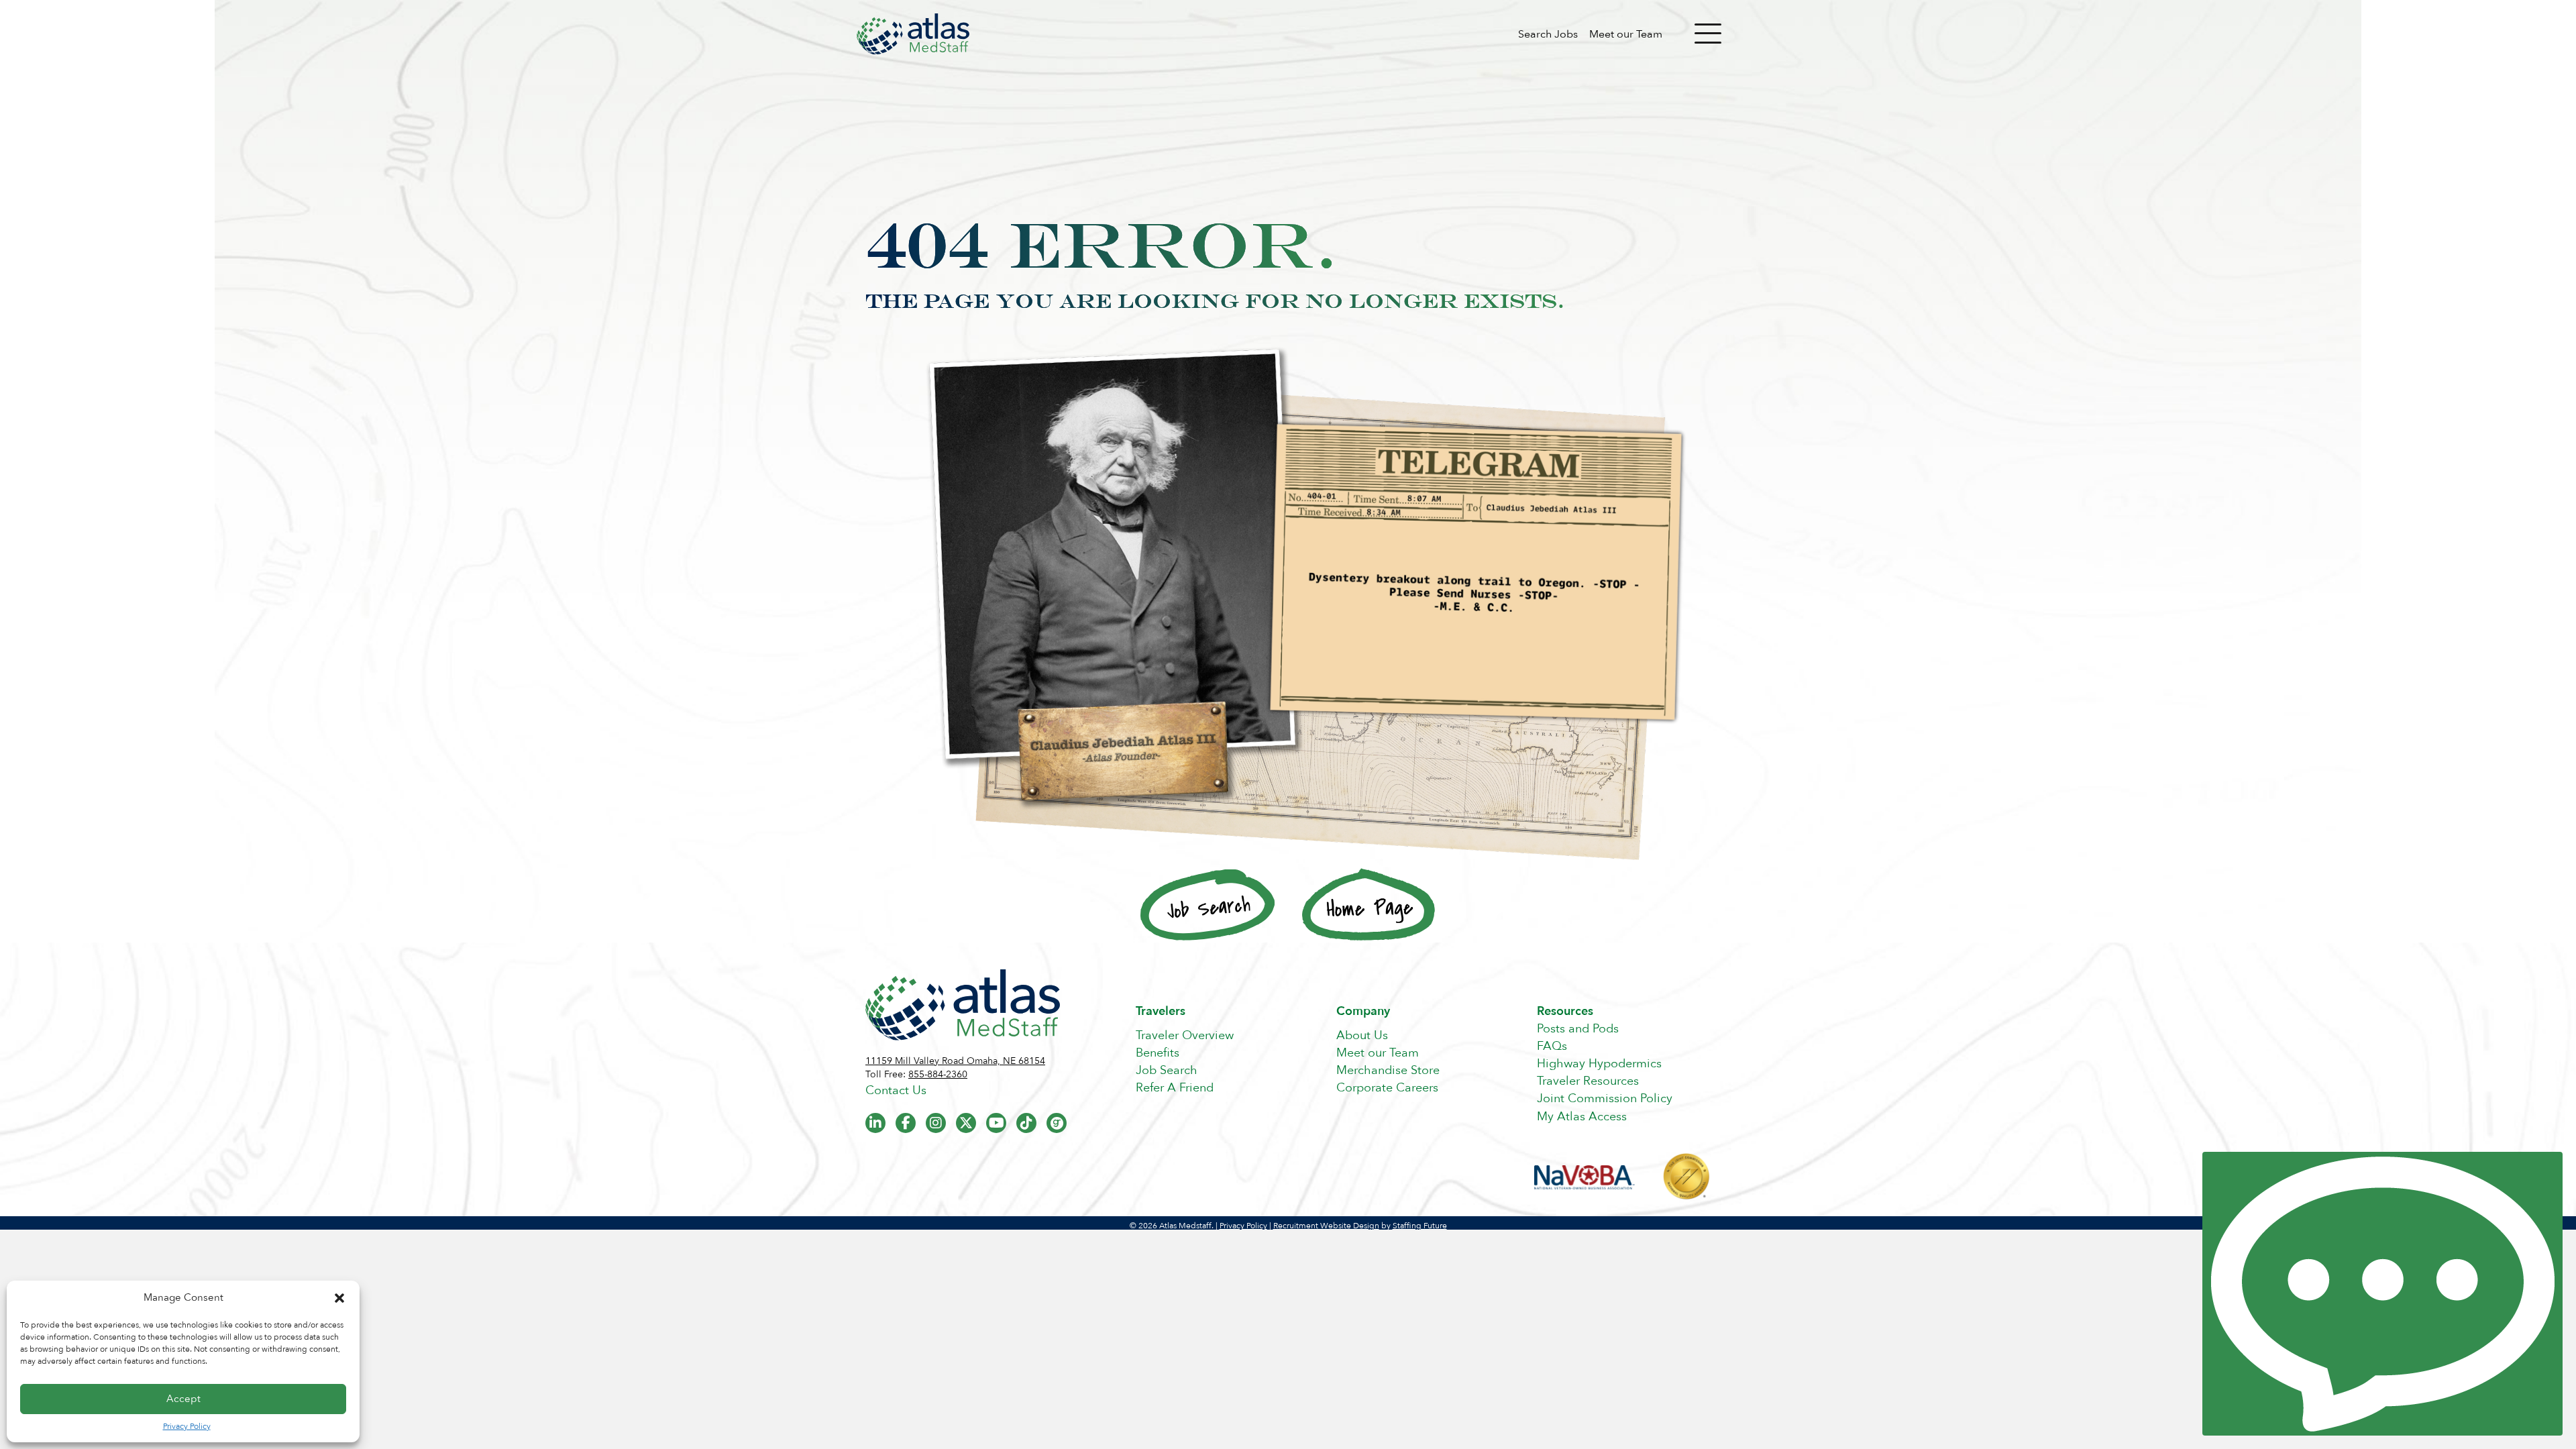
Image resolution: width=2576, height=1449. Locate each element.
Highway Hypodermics (1599, 1064)
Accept (183, 1399)
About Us (1362, 1035)
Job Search (1167, 1070)
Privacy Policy (187, 1426)
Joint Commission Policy (1605, 1098)
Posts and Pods (1578, 1029)
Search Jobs (1548, 34)
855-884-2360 (938, 1074)
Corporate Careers (1387, 1088)
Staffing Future (1420, 1226)
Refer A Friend (1175, 1088)
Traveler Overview (1185, 1035)
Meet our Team (1626, 34)
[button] (339, 1298)
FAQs (1552, 1046)
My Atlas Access (1582, 1117)
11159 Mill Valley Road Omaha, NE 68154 (955, 1061)
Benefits (1158, 1053)
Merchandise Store (1388, 1070)
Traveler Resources (1588, 1081)
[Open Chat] (2382, 1294)
